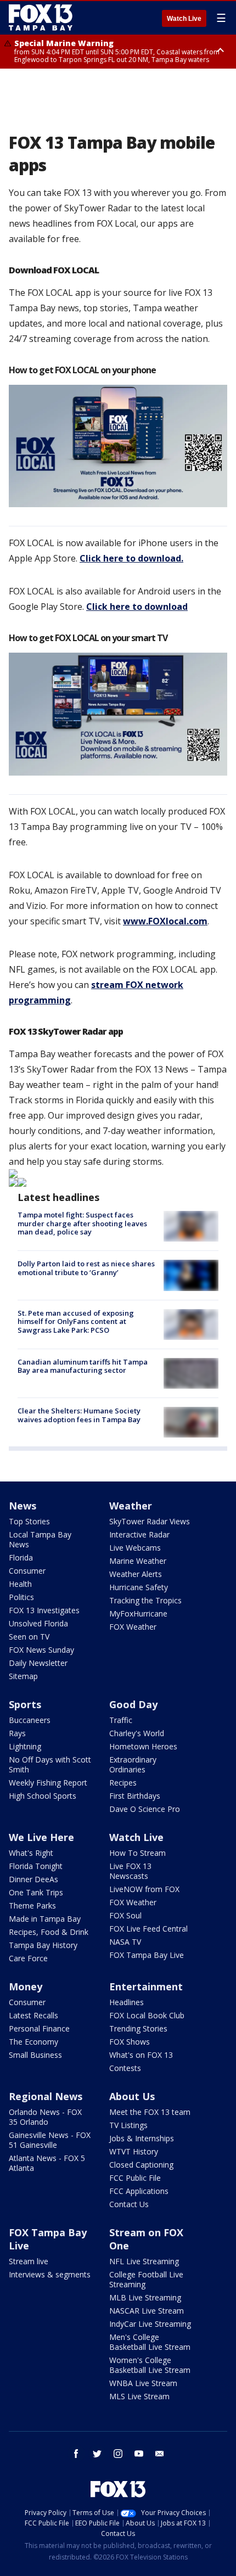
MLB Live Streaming (145, 2297)
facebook (76, 2454)
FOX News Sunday (41, 1650)
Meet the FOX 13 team (150, 2112)
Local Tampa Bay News (40, 1539)
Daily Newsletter (38, 1663)
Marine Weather (138, 1561)
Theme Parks (32, 1906)
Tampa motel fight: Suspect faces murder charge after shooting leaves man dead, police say (82, 1223)
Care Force (28, 1958)
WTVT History (134, 2151)
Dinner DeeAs (33, 1879)
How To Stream (137, 1853)
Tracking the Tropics (145, 1600)
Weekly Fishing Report (48, 1783)
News (23, 1506)
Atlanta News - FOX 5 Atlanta (47, 2163)
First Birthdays (135, 1796)
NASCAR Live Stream (147, 2311)
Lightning (25, 1746)
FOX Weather (133, 1627)
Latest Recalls (33, 2015)
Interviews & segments (50, 2274)
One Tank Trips (36, 1892)
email (160, 2454)
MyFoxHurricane (138, 1613)
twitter (97, 2454)
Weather (131, 1506)
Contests (125, 2068)
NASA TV (125, 1942)
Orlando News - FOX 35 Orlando (45, 2117)
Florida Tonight (36, 1866)
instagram (118, 2454)
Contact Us (129, 2204)
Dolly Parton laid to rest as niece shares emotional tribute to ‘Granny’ (86, 1268)
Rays (17, 1733)
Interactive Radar (139, 1534)
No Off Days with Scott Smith (50, 1764)
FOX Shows (130, 2042)
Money (26, 1986)
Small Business (35, 2055)
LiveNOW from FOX (144, 1889)
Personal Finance (39, 2028)
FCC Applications (139, 2191)
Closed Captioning (141, 2165)
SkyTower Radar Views (150, 1521)
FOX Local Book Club (147, 2015)
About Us (132, 2096)
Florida (21, 1558)
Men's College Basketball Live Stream (150, 2342)
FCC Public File (135, 2178)
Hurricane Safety (139, 1587)
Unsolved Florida (38, 1623)
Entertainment (146, 1986)
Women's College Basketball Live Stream (150, 2365)
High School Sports (43, 1796)
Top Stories (29, 1521)
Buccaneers (30, 1720)
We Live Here (41, 1837)
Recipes (123, 1783)
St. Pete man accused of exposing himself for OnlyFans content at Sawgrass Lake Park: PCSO (76, 1321)
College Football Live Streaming (146, 2279)
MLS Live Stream (139, 2396)
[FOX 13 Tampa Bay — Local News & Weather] (41, 18)
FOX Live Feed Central (148, 1929)
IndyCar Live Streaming (150, 2324)
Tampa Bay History (43, 1945)
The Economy (33, 2042)
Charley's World (137, 1733)
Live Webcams (135, 1548)
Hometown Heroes (143, 1746)
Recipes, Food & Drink (49, 1932)
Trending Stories (138, 2028)
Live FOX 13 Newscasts (130, 1871)
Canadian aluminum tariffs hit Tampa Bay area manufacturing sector (83, 1366)
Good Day (133, 1704)
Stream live (29, 2261)
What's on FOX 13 (141, 2055)
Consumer (27, 1571)
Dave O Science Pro (145, 1809)
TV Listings (128, 2125)
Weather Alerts (136, 1574)
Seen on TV (29, 1637)
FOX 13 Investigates (44, 1610)
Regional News (46, 2096)
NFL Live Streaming (144, 2261)
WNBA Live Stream (143, 2383)
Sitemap (23, 1676)
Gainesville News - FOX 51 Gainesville (50, 2140)
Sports (25, 1704)
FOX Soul (125, 1915)
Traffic (121, 1720)
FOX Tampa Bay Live (147, 1955)
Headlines (127, 2002)
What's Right (31, 1853)
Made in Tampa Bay (45, 1919)
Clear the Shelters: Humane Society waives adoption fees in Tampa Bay (79, 1415)
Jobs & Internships (142, 2138)
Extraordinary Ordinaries (133, 1764)
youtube (139, 2454)
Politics (21, 1597)
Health (20, 1584)
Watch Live (184, 19)
